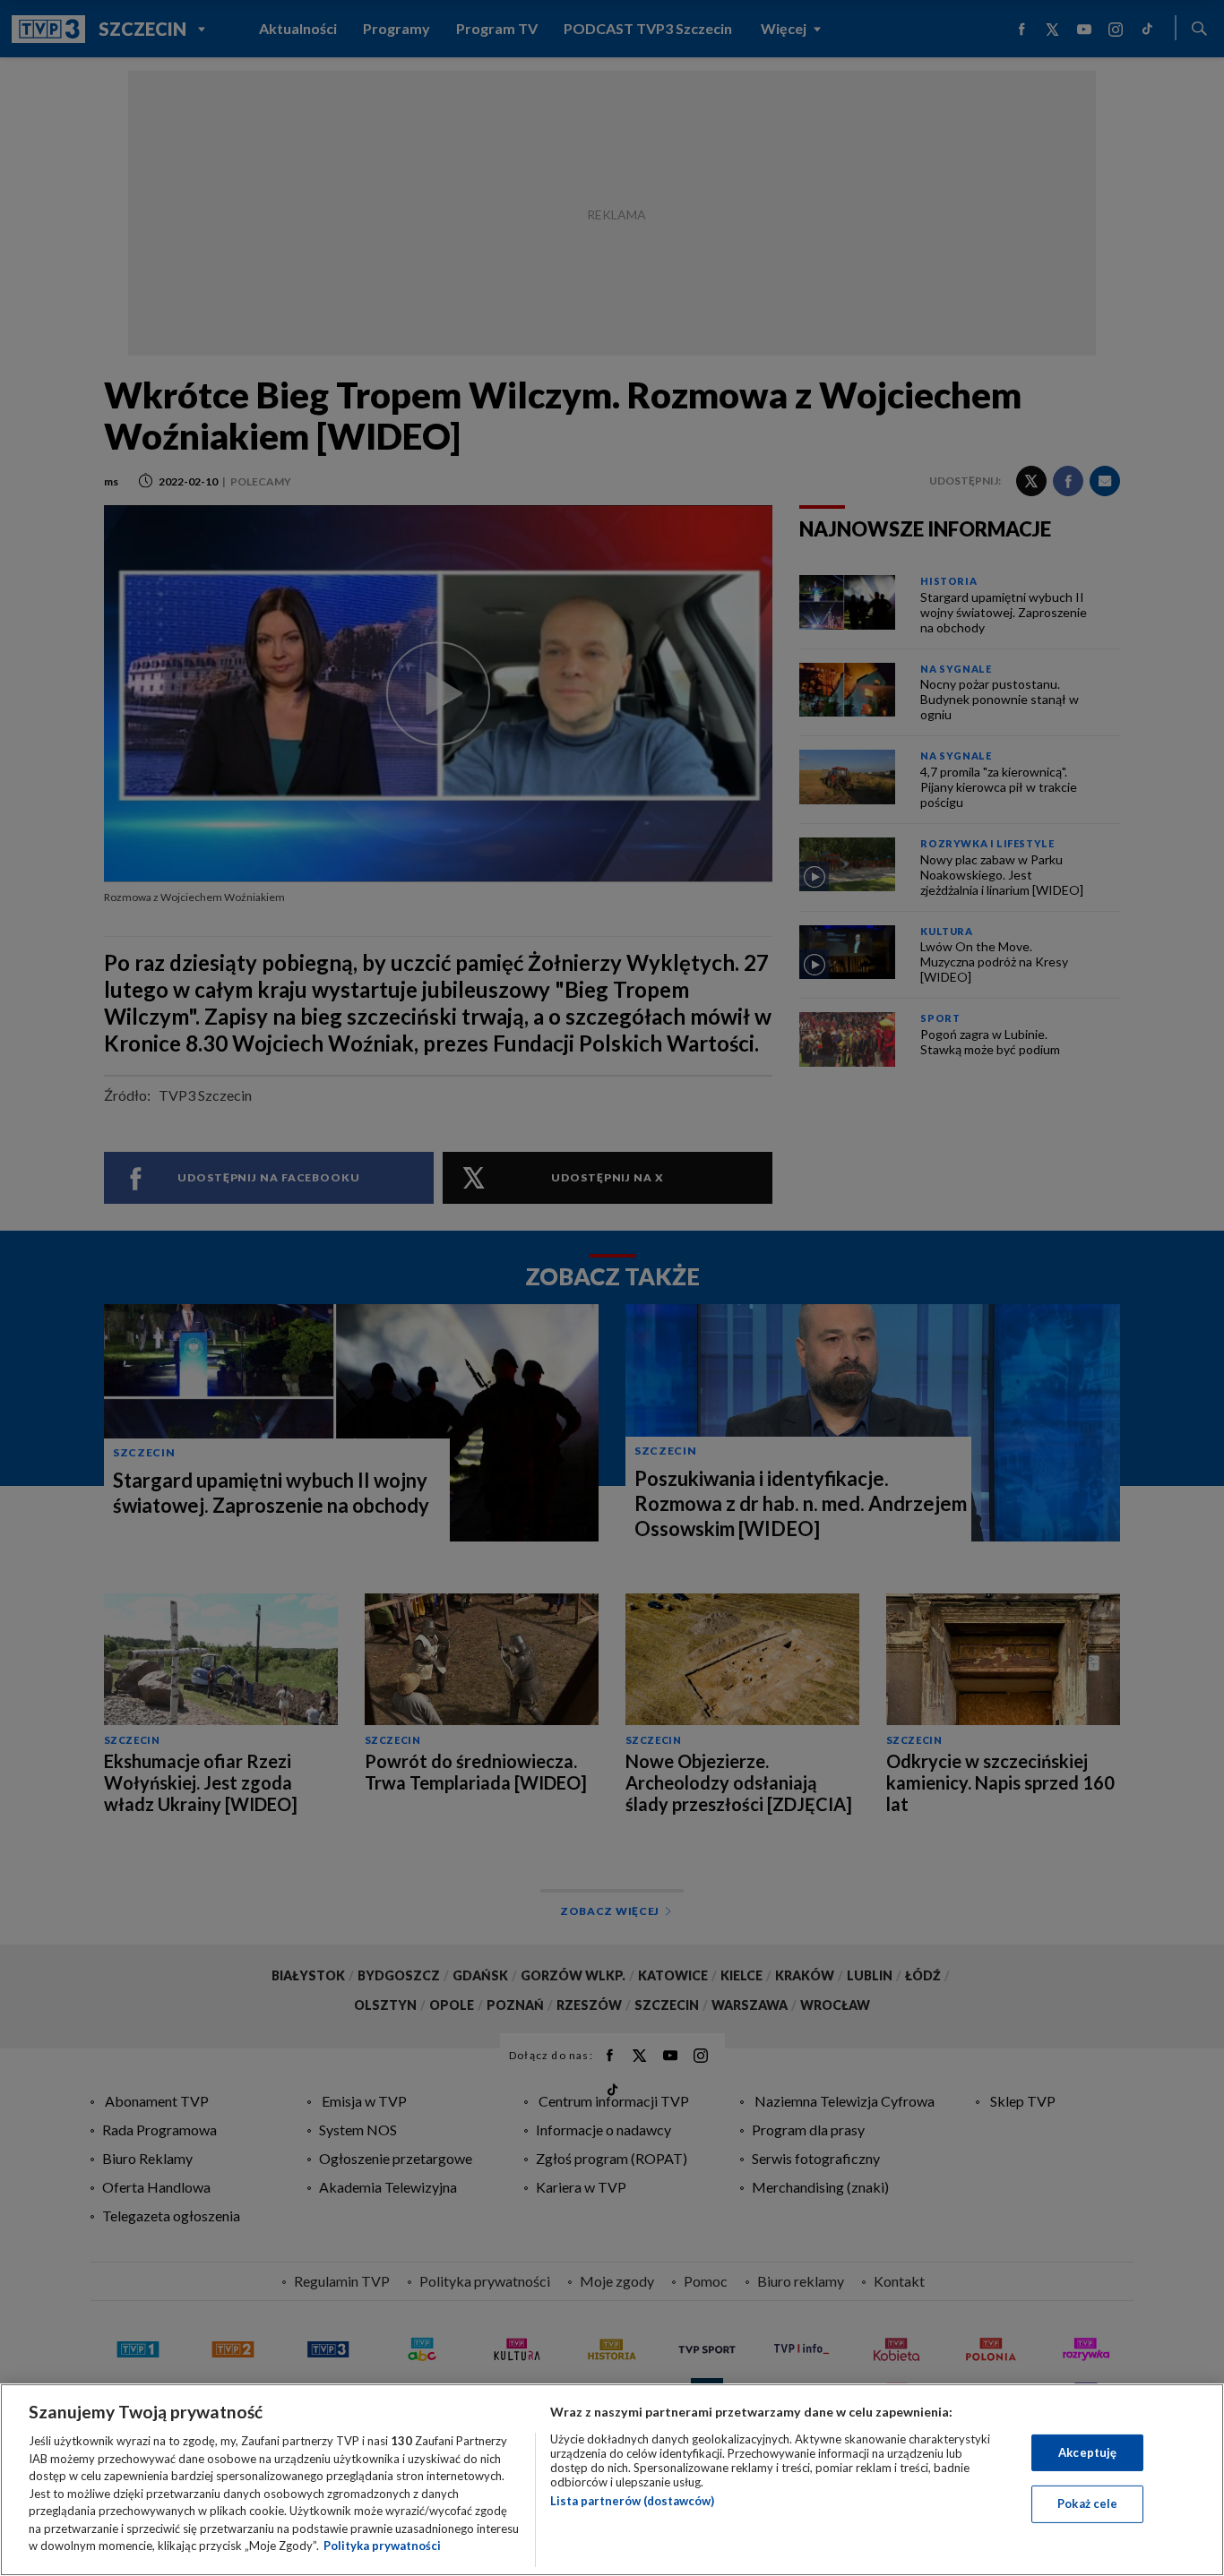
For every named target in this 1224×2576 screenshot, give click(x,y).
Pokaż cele (1087, 2503)
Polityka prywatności (382, 2546)
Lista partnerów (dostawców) (632, 2501)
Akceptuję (1087, 2452)
